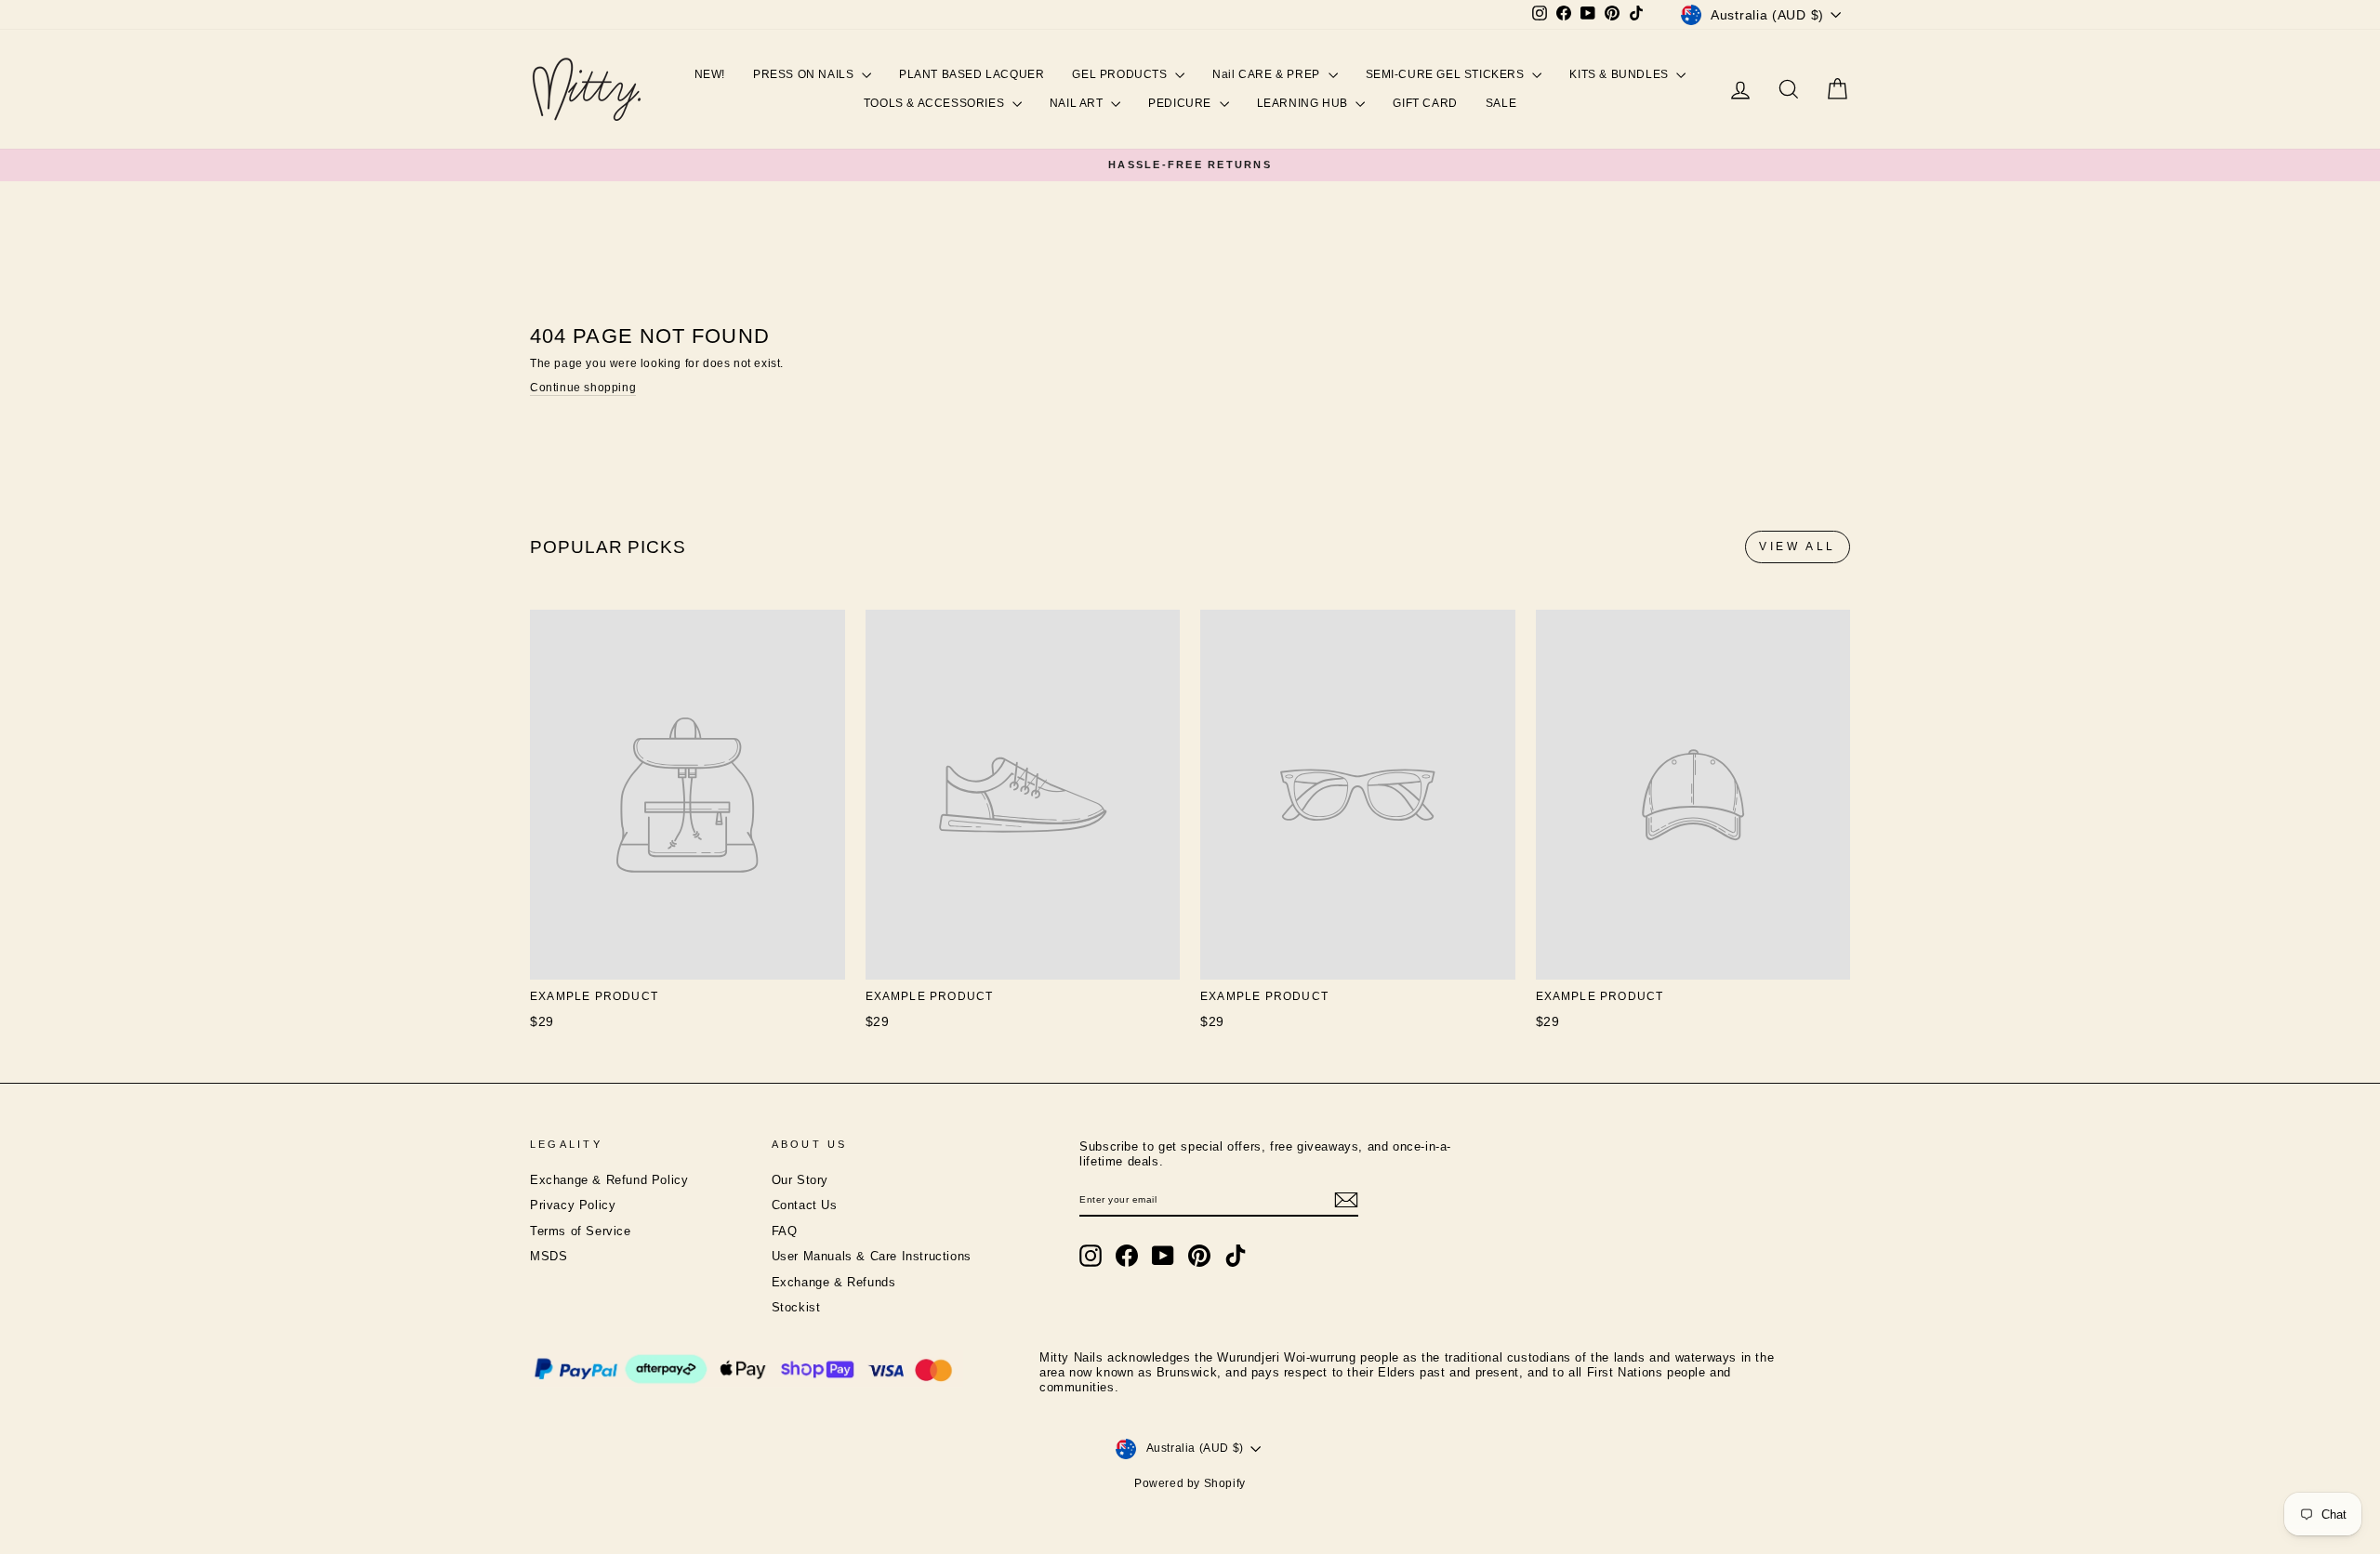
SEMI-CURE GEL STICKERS (1447, 74)
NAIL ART (1078, 103)
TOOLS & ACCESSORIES (936, 103)
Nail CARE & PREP (1268, 74)
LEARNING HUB (1304, 103)
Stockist (796, 1308)
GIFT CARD (1425, 103)
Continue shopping (583, 388)
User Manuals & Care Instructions (872, 1257)
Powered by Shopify (1190, 1483)
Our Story (800, 1180)
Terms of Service (581, 1231)
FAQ (785, 1231)
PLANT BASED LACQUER (972, 74)
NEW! (710, 74)
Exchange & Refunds (834, 1283)
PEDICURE (1181, 103)
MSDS (549, 1257)
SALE (1501, 103)
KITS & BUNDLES (1620, 74)
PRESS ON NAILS (805, 74)
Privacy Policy (573, 1205)
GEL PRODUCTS (1121, 74)
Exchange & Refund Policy (609, 1180)
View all (1798, 547)
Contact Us (805, 1205)
